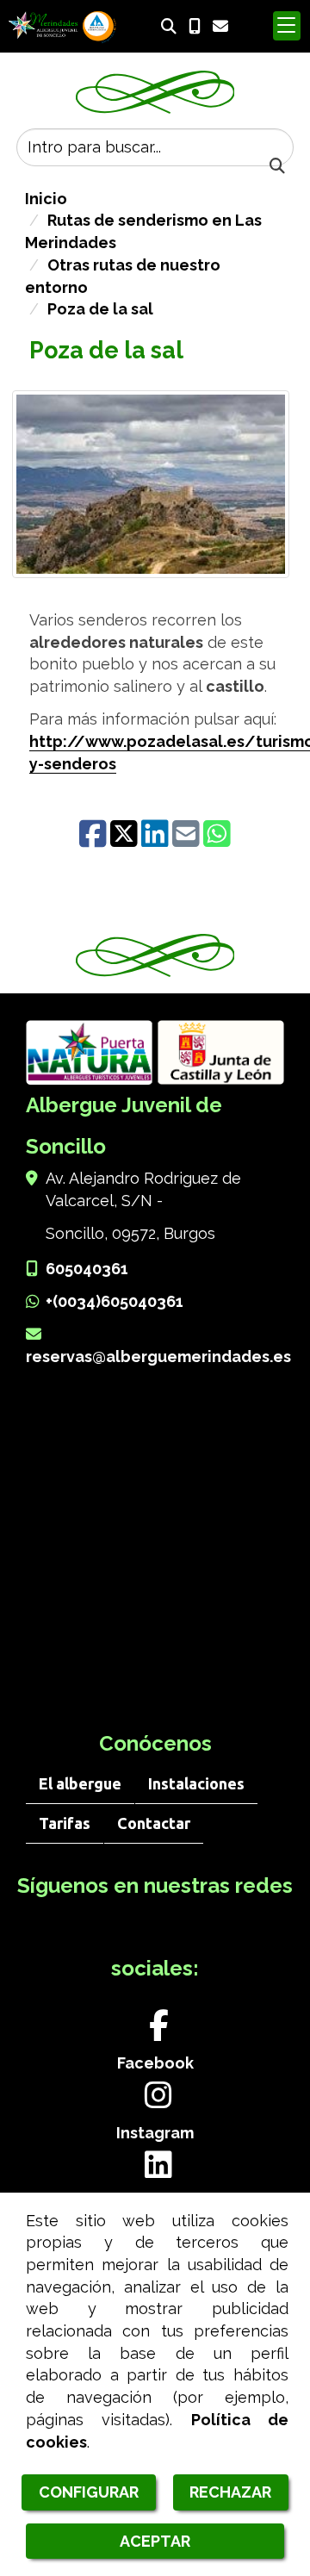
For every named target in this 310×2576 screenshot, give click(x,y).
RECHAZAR (230, 2492)
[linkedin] (157, 840)
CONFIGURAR (89, 2492)
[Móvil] (195, 26)
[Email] (220, 26)
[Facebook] (95, 840)
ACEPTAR (155, 2541)
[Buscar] (169, 27)
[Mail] (188, 840)
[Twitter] (126, 840)
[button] (287, 26)
